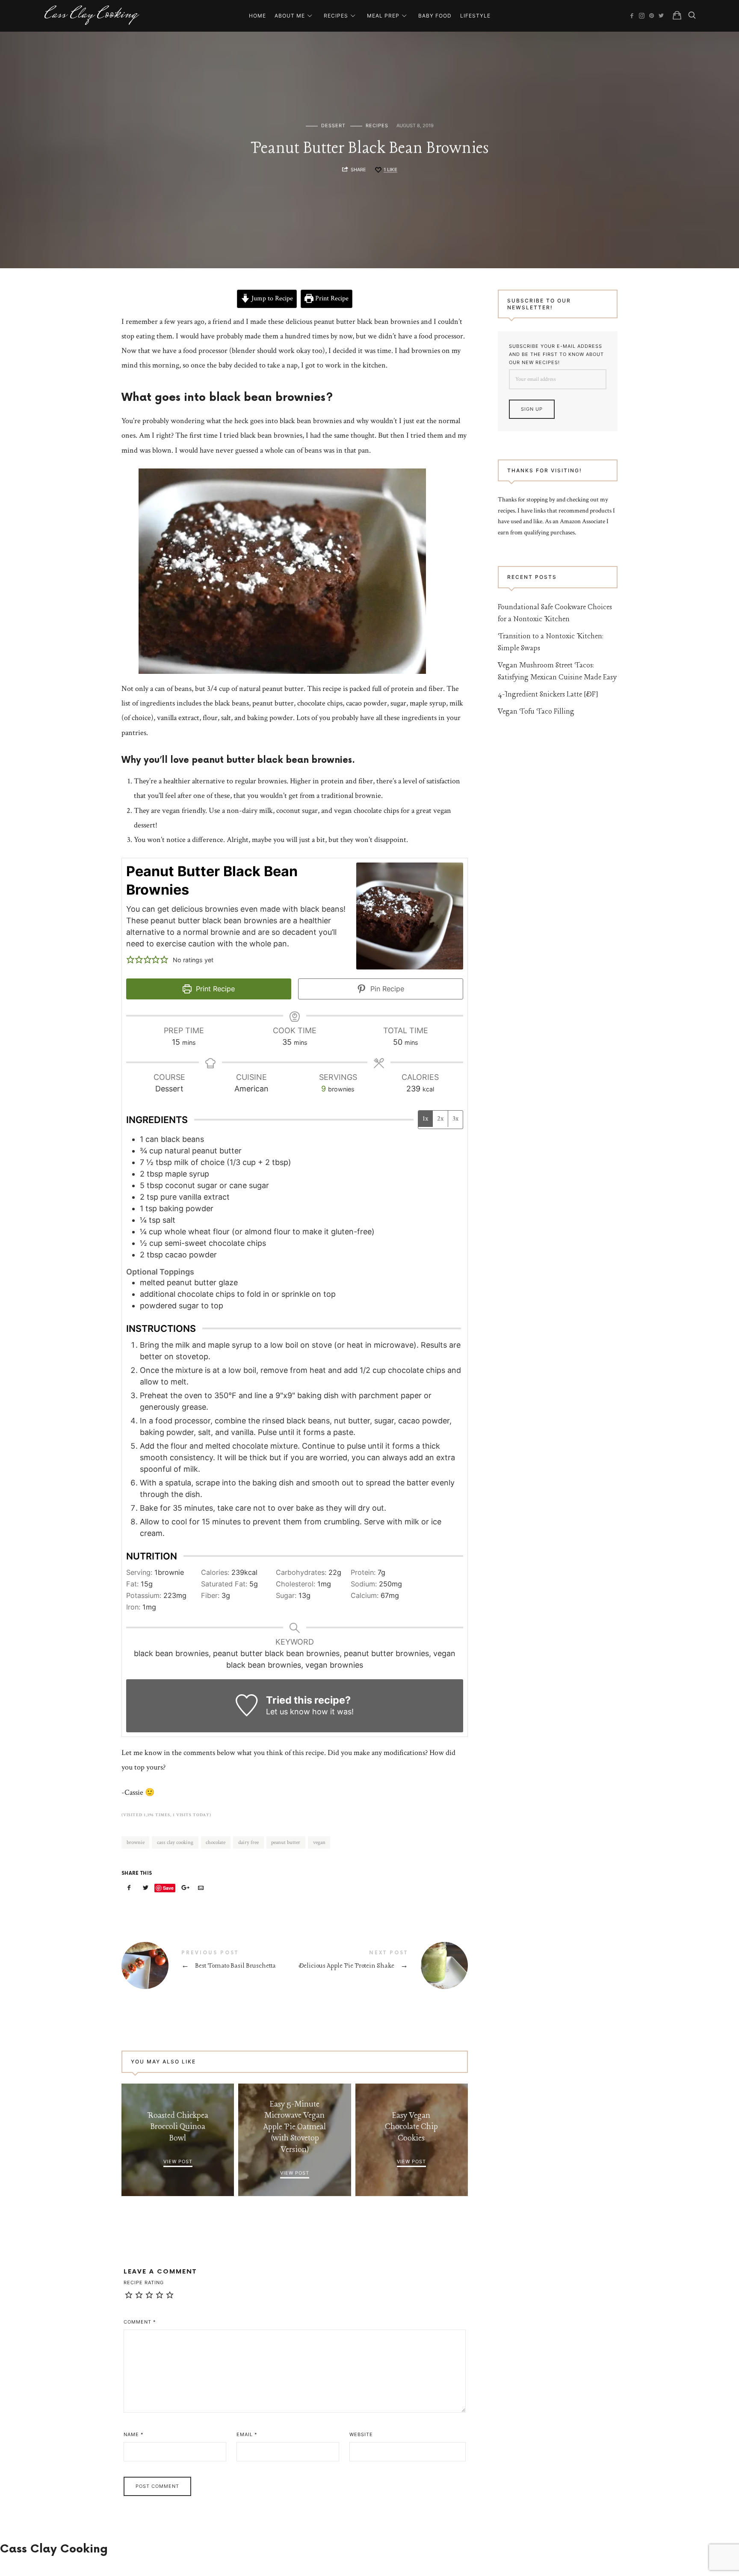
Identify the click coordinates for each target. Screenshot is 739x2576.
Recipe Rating (144, 2283)
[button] (130, 959)
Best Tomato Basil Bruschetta (208, 1965)
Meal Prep (383, 16)
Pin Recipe (386, 989)
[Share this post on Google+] (184, 1888)
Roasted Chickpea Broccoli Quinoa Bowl (178, 2127)
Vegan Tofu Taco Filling (536, 712)
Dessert (333, 126)
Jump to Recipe (271, 298)
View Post (178, 2161)
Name (134, 2434)
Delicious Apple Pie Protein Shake (381, 1965)
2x (440, 1119)
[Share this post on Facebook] (129, 1888)
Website (361, 2434)
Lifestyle (475, 16)
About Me (290, 16)
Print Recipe (331, 298)
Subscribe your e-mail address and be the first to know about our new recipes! (556, 354)
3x (455, 1119)
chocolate (216, 1842)
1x (425, 1119)
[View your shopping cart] (677, 15)
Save (168, 1888)
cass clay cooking (175, 1842)
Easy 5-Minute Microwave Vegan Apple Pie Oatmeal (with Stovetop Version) (295, 2127)
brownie (136, 1842)
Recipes (336, 16)
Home (257, 16)
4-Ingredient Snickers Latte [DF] (548, 695)
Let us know (288, 1712)
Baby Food (435, 16)
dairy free (248, 1842)
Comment (140, 2322)
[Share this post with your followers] (146, 1888)
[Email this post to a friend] (201, 1888)
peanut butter (286, 1842)
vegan (319, 1842)
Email (247, 2434)
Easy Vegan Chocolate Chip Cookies (411, 2127)
